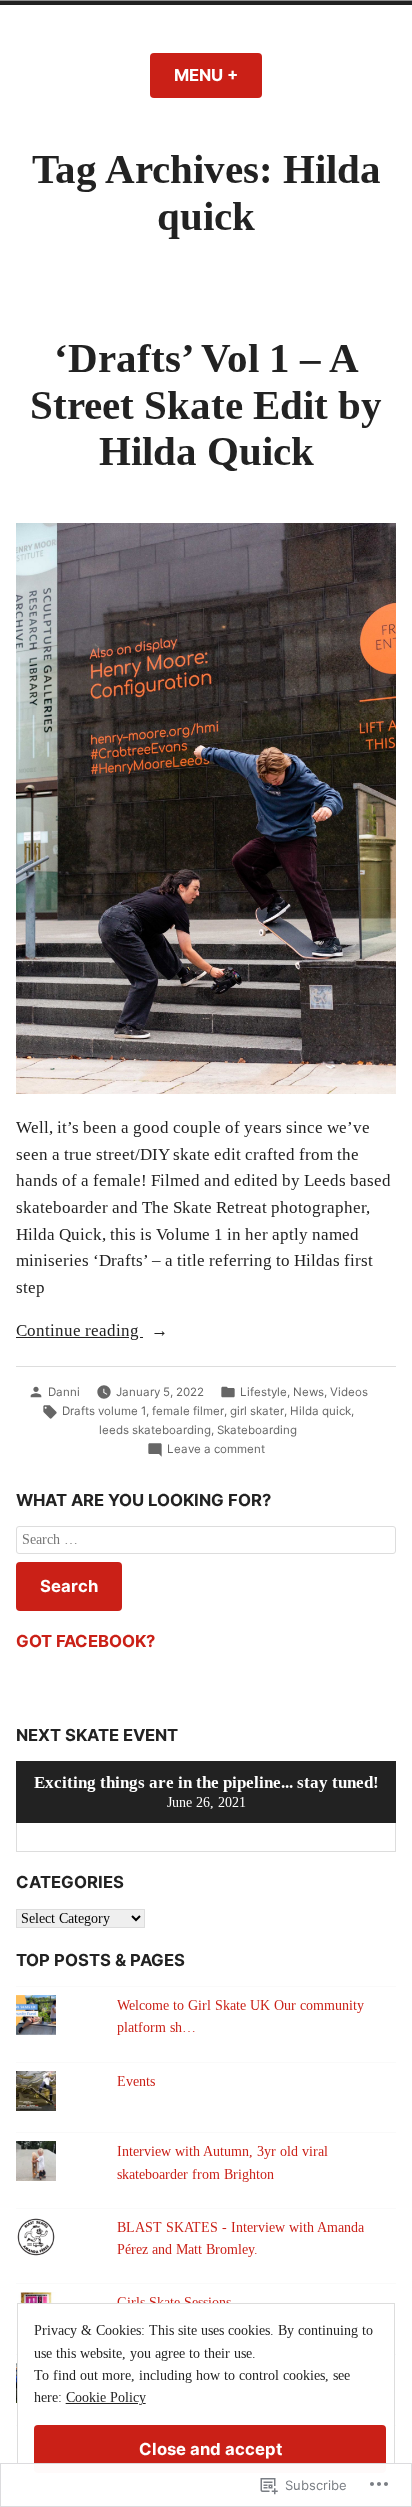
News (308, 1392)
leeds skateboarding (155, 1430)
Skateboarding (257, 1430)
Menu (218, 75)
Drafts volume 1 (104, 1411)
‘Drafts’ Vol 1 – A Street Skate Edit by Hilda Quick (206, 404)
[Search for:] (206, 1540)
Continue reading (79, 1332)
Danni (64, 1392)
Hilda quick (320, 1411)
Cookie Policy (106, 2397)
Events (136, 2081)
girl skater (257, 1411)
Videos (349, 1392)
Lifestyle (263, 1392)
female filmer (188, 1411)
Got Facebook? (85, 1641)
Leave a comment (216, 1450)
